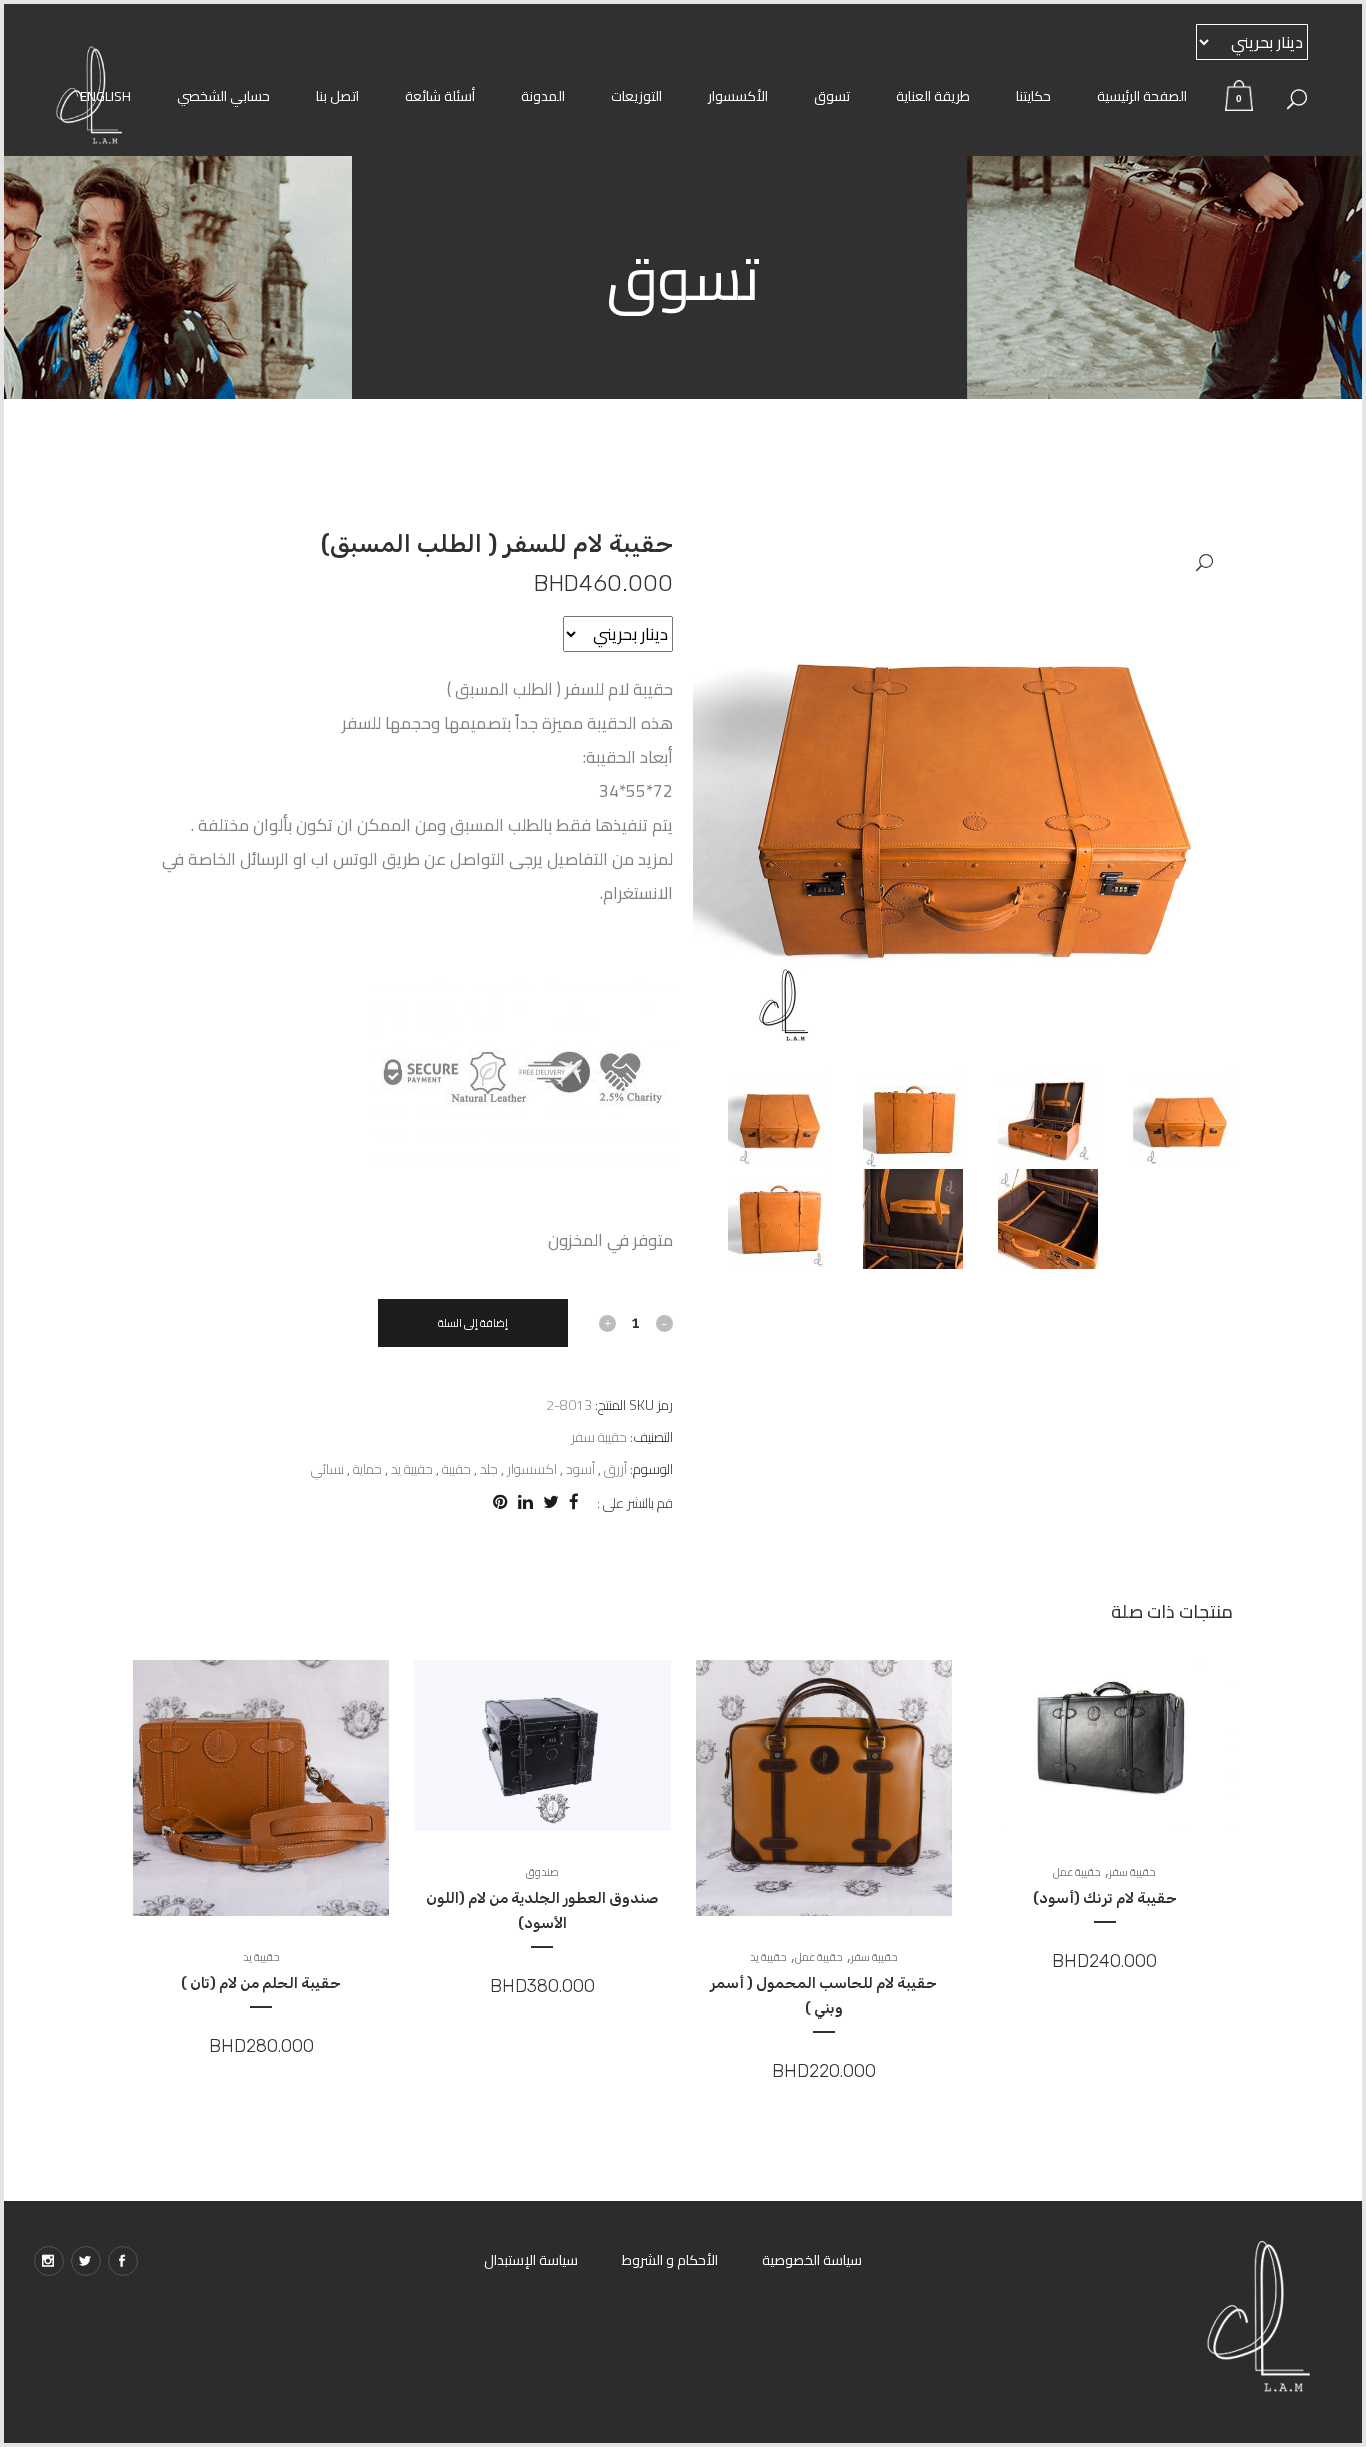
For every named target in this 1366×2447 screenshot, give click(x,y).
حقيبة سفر (599, 1437)
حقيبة (456, 1469)
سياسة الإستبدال (531, 2260)
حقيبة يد (412, 1469)
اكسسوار (532, 1469)
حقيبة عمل (1077, 1872)
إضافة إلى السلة (473, 1323)
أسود (580, 1469)
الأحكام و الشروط (670, 2260)
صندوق (542, 1872)
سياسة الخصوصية (812, 2260)
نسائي (327, 1469)
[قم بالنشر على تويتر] (551, 1502)
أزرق (615, 1469)
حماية (367, 1469)
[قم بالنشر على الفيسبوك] (574, 1502)
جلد (489, 1469)
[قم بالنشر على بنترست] (500, 1502)
